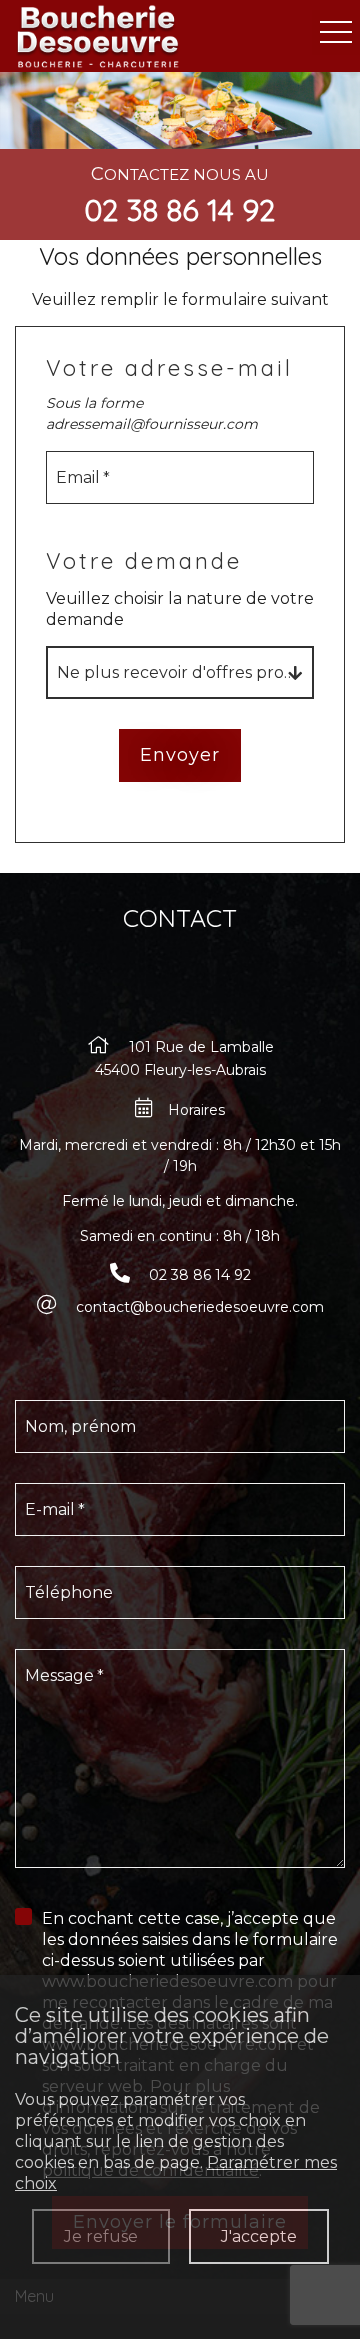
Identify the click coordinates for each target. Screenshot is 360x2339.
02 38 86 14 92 (180, 210)
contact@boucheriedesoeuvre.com (200, 1307)
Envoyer (180, 755)
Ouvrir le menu (336, 32)
